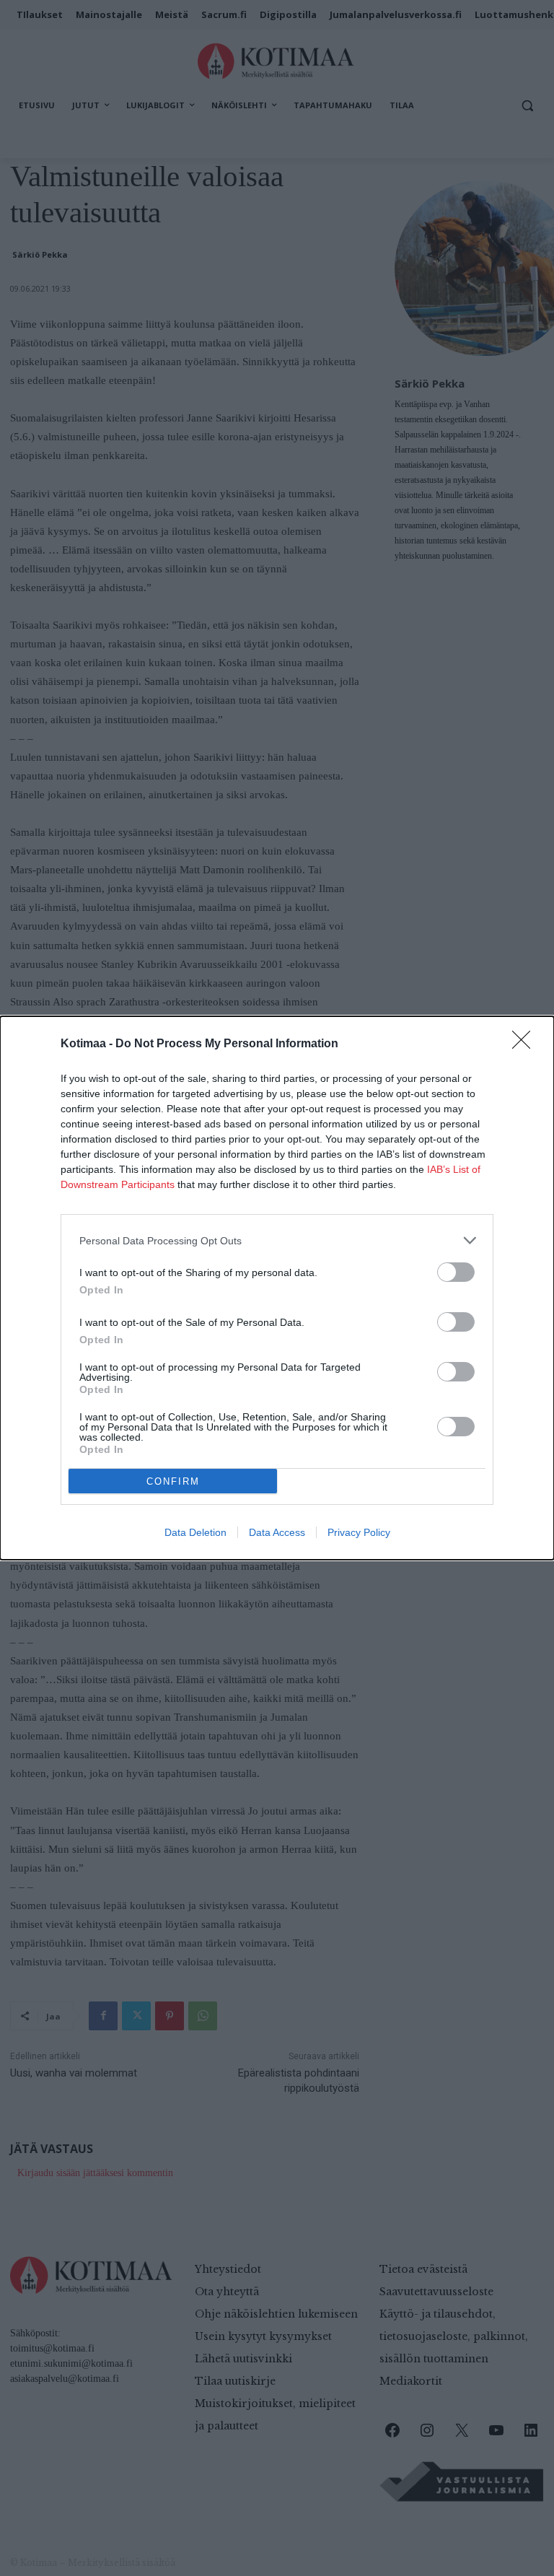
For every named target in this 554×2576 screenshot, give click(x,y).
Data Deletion (195, 1532)
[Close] (526, 1044)
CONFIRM (173, 1481)
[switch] (456, 1272)
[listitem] (277, 1240)
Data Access (277, 1532)
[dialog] (277, 1288)
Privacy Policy (359, 1532)
